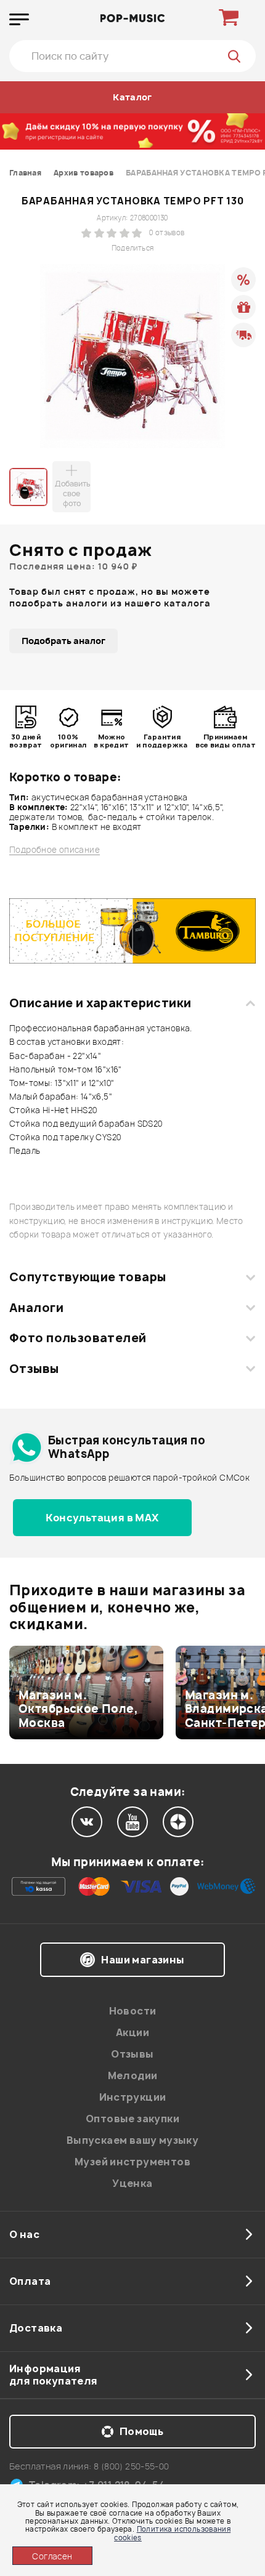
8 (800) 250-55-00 (132, 2466)
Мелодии (133, 2075)
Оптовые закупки (132, 2119)
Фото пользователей (78, 1338)
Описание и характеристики (100, 1003)
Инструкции (133, 2097)
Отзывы (34, 1369)
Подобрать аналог (63, 641)
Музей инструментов (132, 2162)
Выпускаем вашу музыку (132, 2140)
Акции (132, 2032)
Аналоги (36, 1308)
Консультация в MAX (102, 1518)
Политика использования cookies (172, 2533)
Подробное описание (55, 850)
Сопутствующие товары (88, 1277)
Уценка (132, 2183)
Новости (133, 2011)
